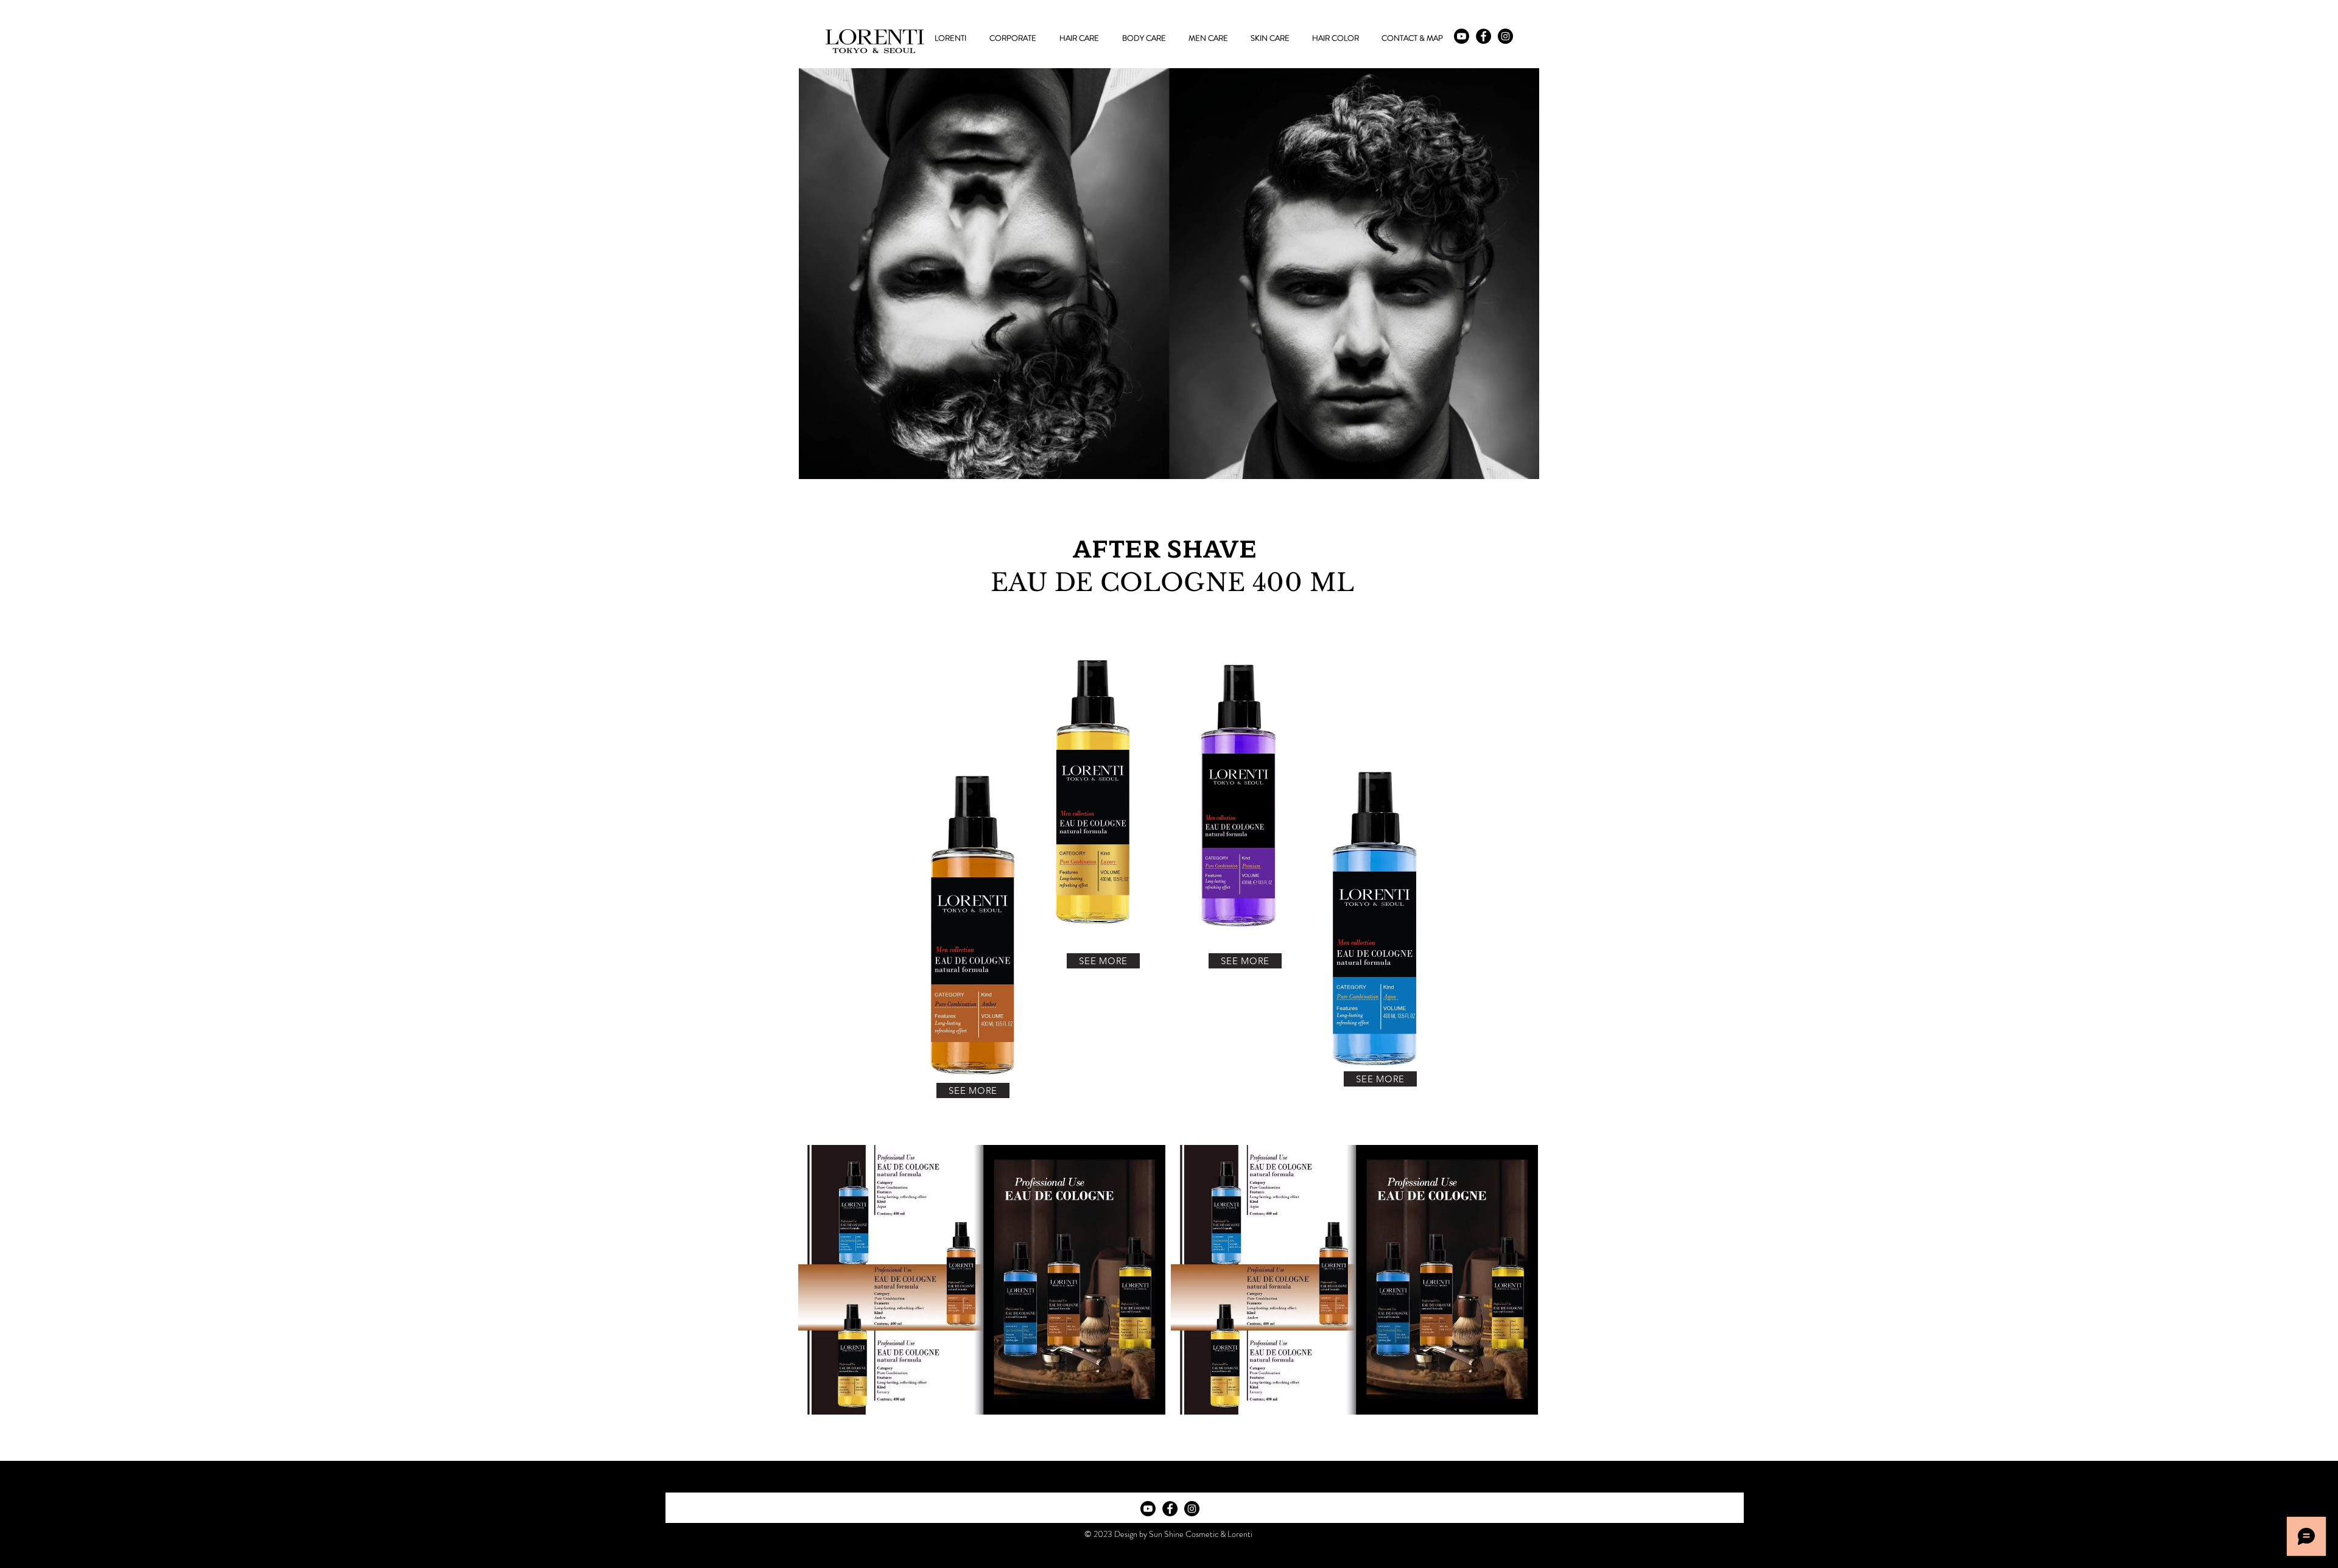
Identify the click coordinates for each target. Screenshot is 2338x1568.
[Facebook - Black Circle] (1483, 36)
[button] (1079, 38)
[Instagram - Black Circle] (1505, 36)
